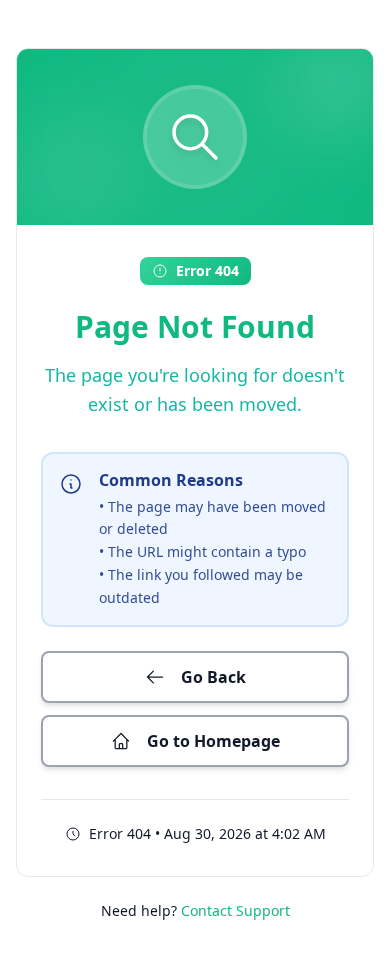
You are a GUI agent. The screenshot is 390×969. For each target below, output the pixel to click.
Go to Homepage (213, 741)
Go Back (213, 677)
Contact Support (235, 910)
